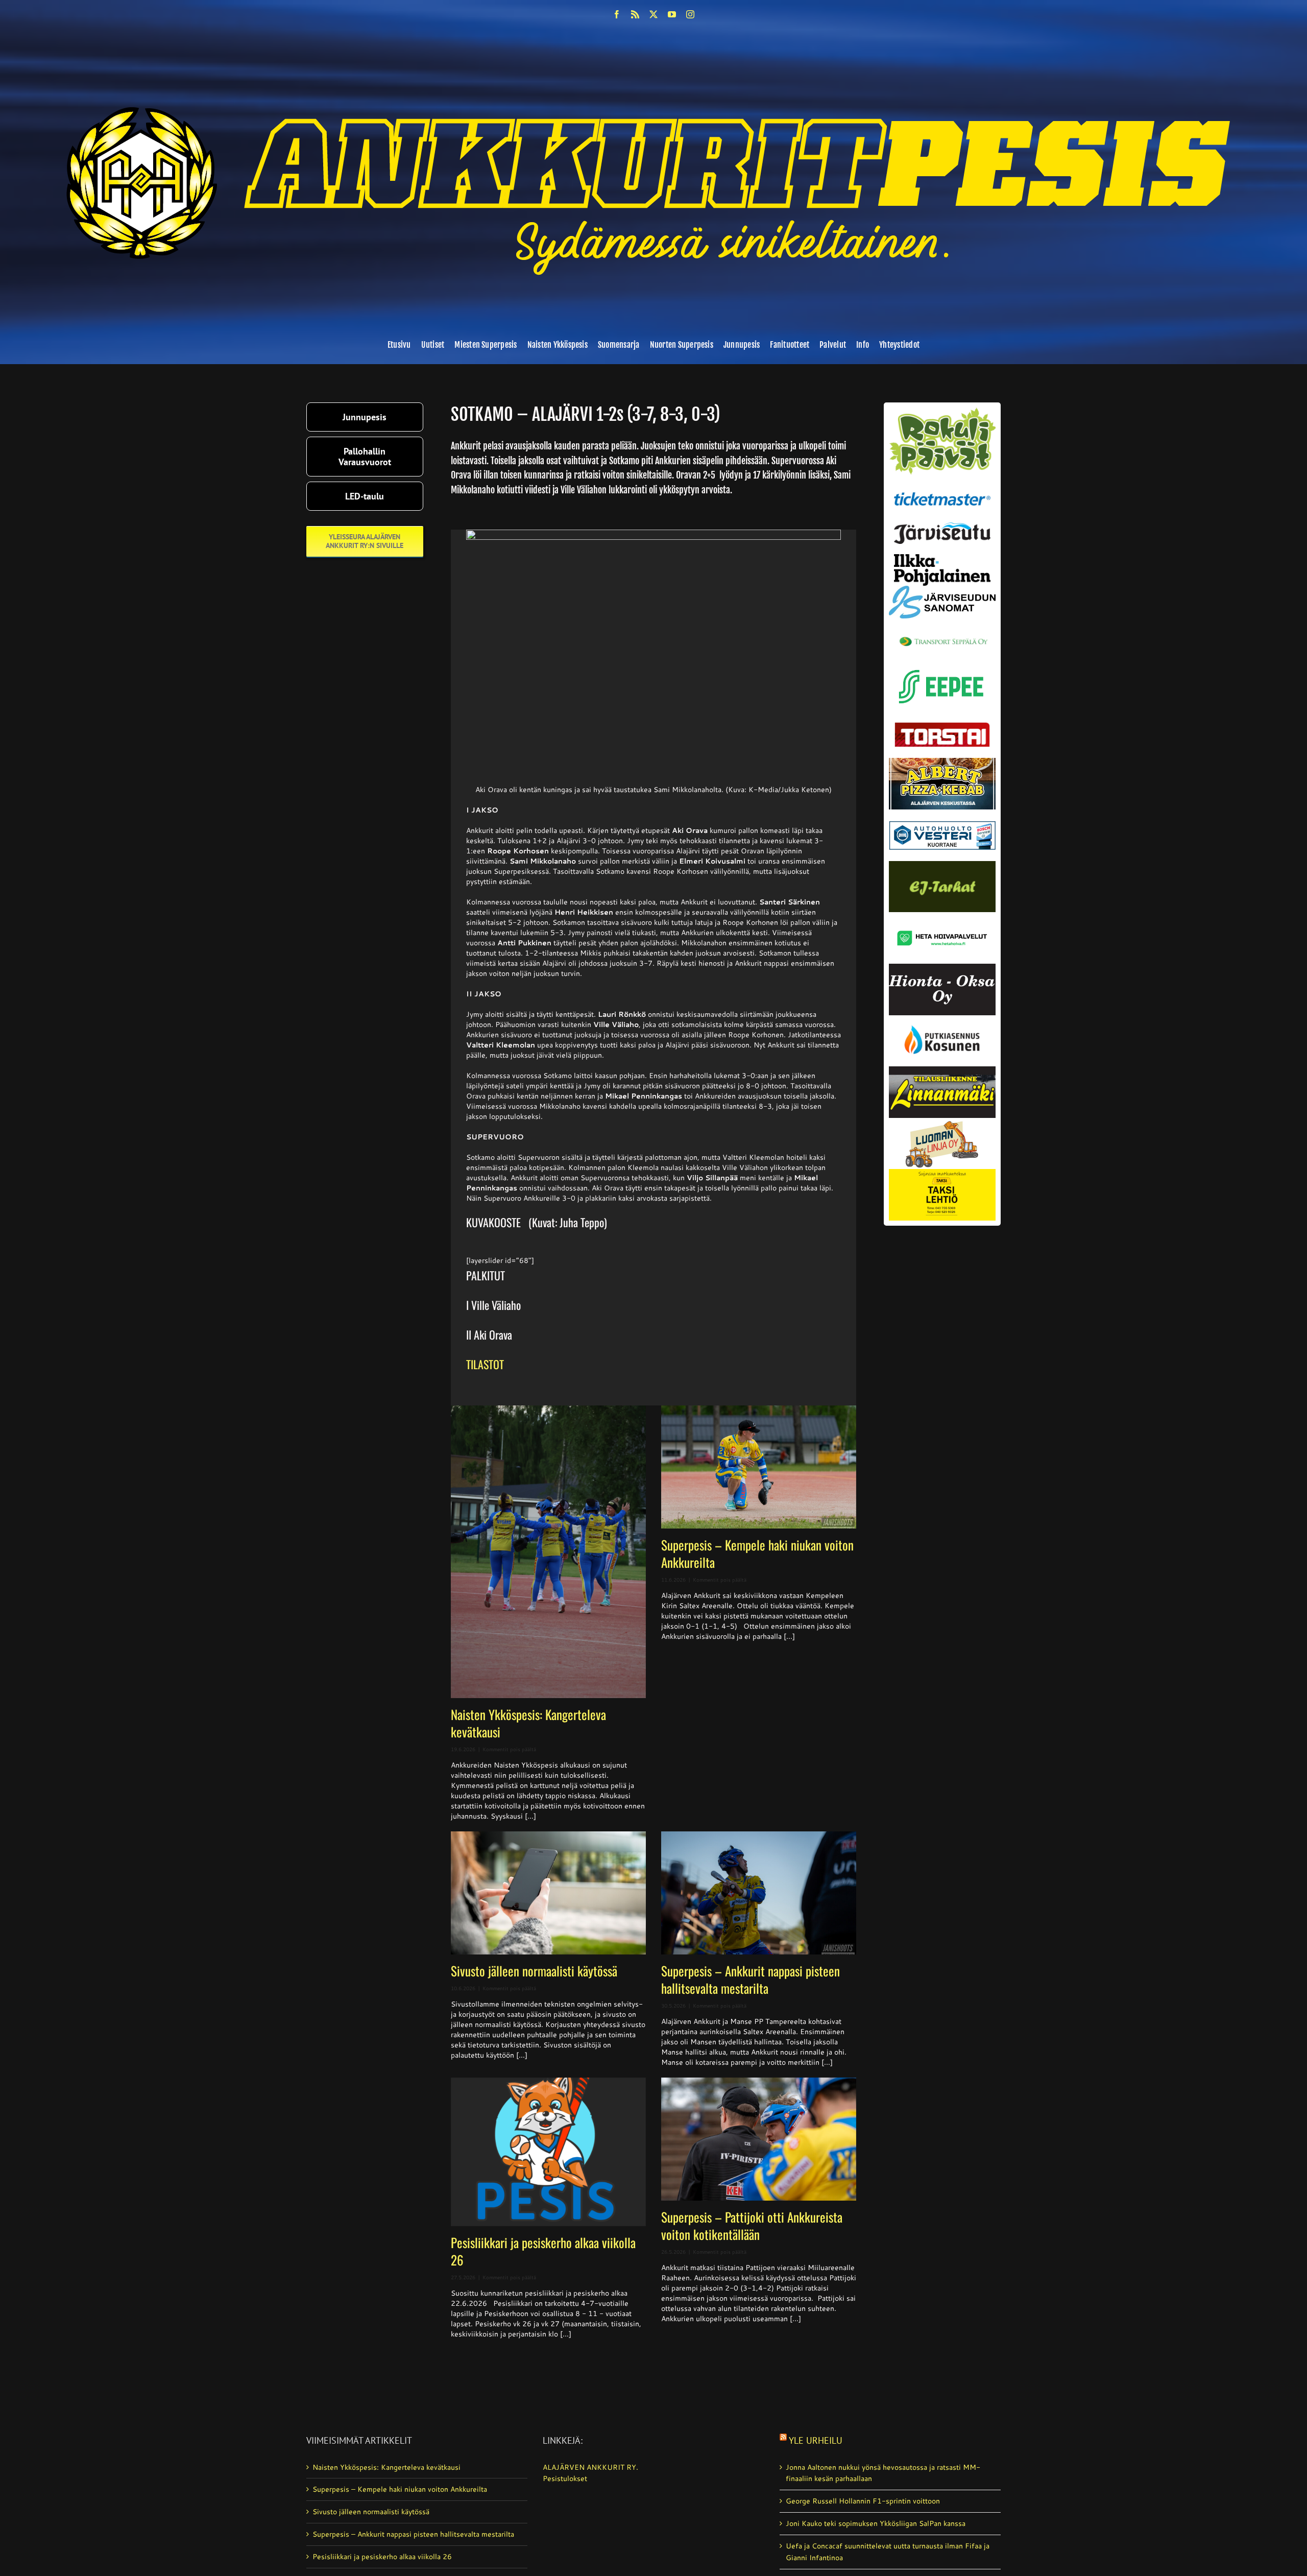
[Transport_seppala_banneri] (942, 632)
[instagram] (690, 14)
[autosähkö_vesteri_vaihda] (942, 813)
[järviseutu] (942, 526)
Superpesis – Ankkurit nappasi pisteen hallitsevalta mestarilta (751, 1979)
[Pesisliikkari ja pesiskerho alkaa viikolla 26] (548, 2152)
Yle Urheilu (816, 2440)
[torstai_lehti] (942, 725)
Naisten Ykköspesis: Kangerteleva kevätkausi (528, 1723)
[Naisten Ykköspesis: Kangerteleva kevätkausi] (548, 1552)
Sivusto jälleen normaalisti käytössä (534, 1971)
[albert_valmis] (942, 761)
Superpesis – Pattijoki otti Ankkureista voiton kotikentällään (752, 2225)
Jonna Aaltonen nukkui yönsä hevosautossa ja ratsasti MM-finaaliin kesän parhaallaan (883, 2473)
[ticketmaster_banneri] (942, 489)
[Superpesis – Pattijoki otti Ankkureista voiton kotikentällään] (759, 2139)
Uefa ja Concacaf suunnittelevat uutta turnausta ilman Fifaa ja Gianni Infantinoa (888, 2552)
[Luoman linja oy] (942, 1122)
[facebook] (617, 14)
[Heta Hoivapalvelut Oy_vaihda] (942, 916)
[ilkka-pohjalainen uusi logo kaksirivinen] (942, 558)
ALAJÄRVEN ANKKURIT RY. (590, 2467)
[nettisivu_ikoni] (942, 411)
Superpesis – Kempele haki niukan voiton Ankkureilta (757, 1553)
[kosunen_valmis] (942, 1019)
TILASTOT (485, 1364)
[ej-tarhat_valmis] (942, 865)
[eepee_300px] (942, 667)
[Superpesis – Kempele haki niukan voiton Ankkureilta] (759, 1467)
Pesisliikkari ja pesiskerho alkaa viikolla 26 (543, 2251)
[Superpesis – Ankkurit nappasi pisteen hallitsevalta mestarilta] (759, 1893)
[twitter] (653, 14)
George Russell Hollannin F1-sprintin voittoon (863, 2501)
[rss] (635, 14)
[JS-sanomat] (942, 589)
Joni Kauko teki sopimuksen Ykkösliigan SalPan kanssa (876, 2523)
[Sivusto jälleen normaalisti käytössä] (548, 1893)
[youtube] (672, 14)
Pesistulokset (565, 2478)
